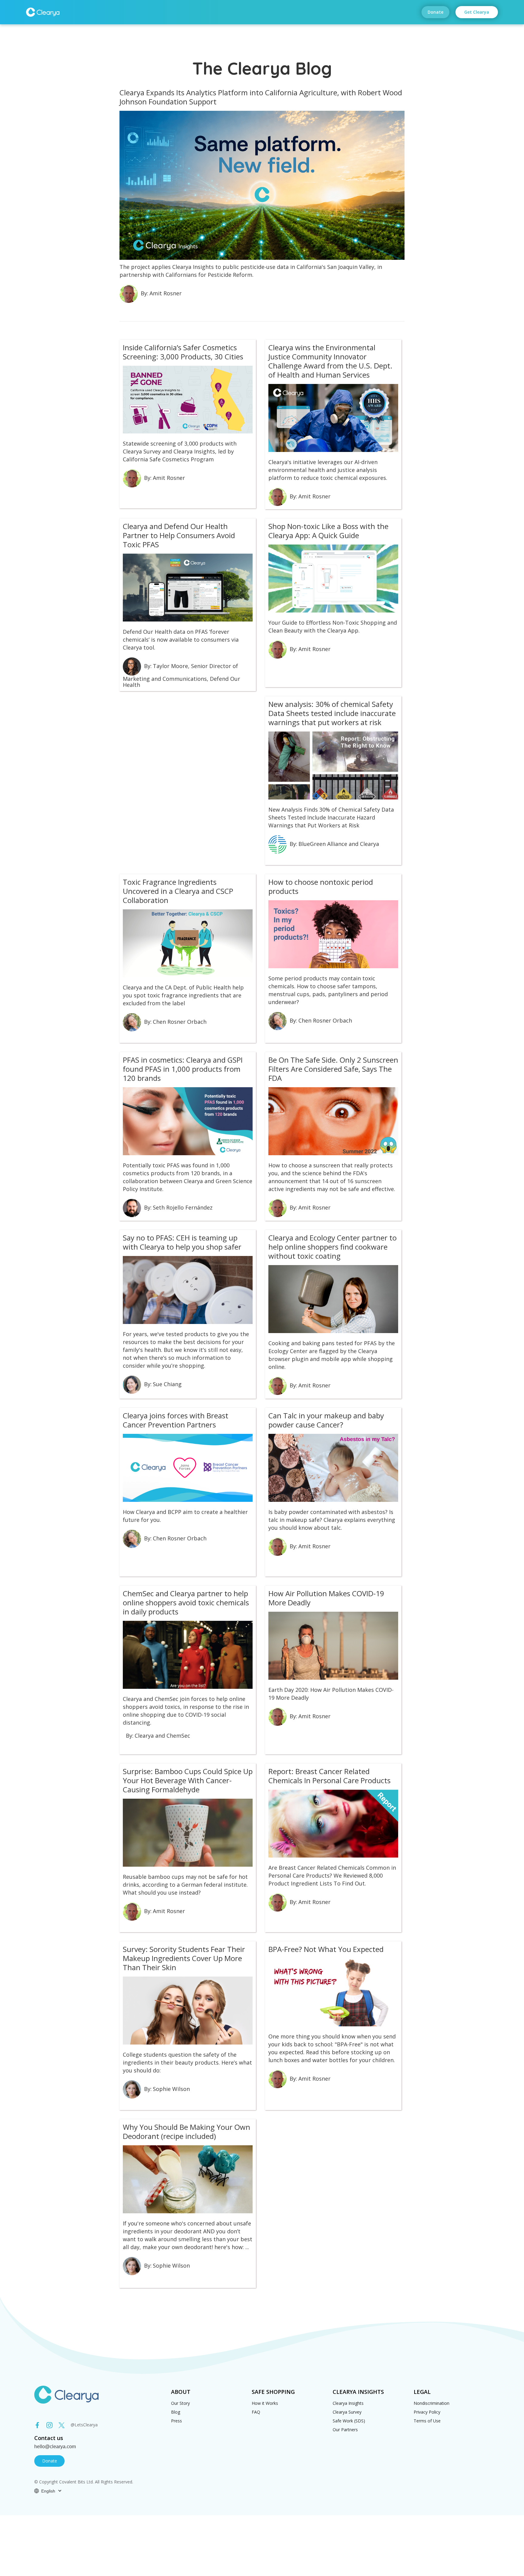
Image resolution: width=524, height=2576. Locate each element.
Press (176, 2421)
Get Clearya (477, 12)
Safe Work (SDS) (349, 2421)
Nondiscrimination (432, 2403)
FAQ (256, 2412)
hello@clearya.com (55, 2447)
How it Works (265, 2403)
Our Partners (345, 2430)
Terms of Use (427, 2421)
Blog (176, 2412)
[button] (48, 2491)
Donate (435, 12)
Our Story (180, 2403)
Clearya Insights (348, 2403)
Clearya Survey (347, 2412)
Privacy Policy (427, 2412)
